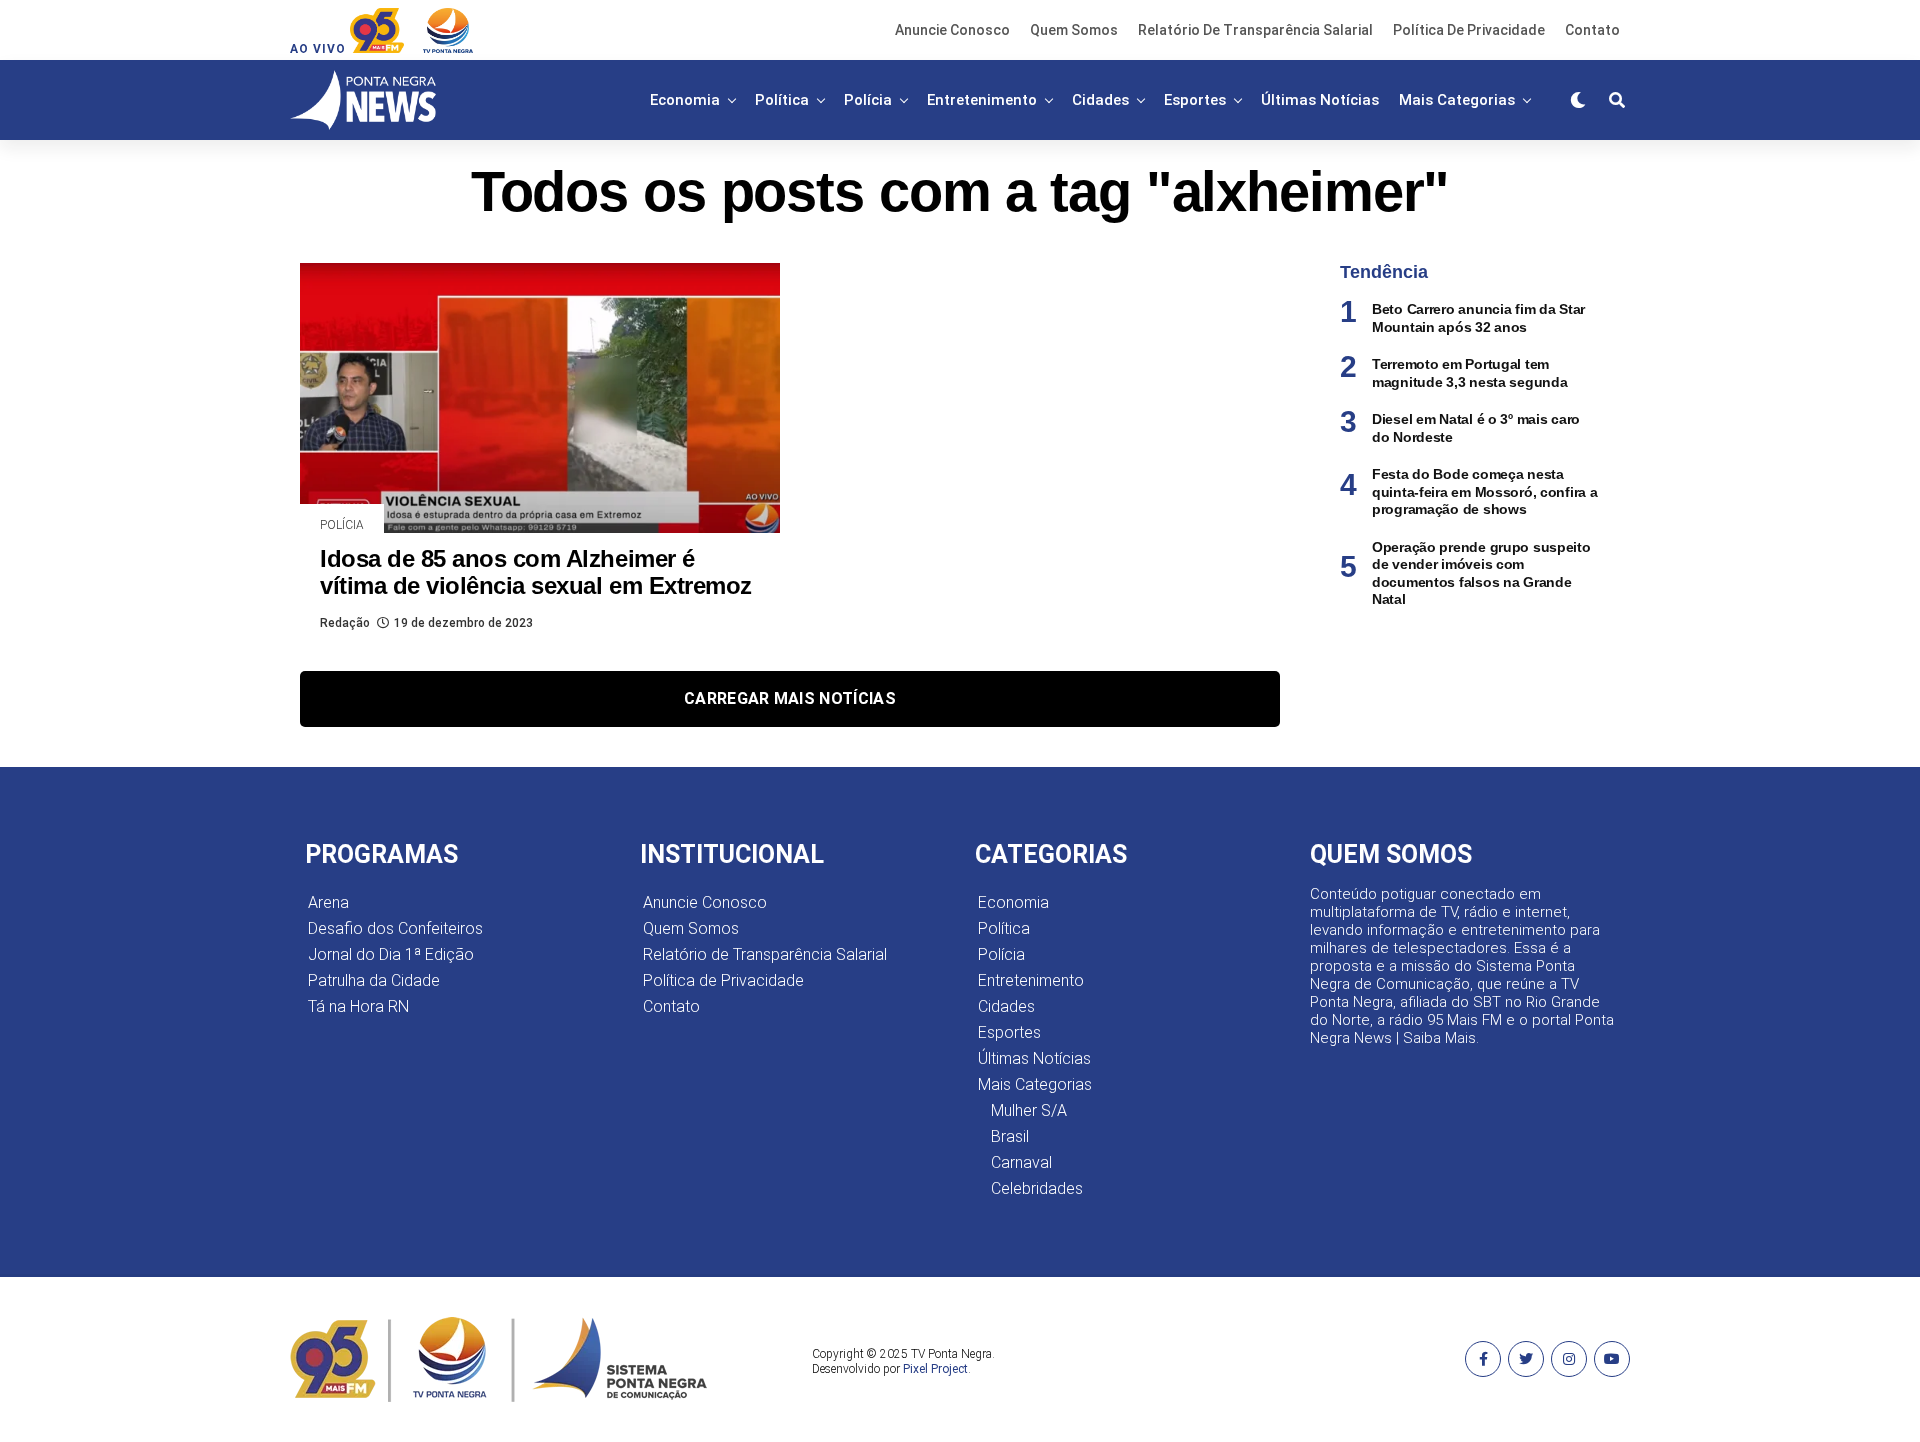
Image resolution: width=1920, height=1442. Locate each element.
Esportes (1195, 100)
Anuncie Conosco (952, 30)
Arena (328, 902)
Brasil (1010, 1136)
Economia (685, 100)
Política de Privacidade (1469, 30)
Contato (1592, 30)
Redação (345, 623)
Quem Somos (1074, 30)
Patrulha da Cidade (374, 980)
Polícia (868, 100)
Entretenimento (982, 100)
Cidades (1100, 100)
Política (782, 100)
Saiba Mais (1439, 1038)
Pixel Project (935, 1369)
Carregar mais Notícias (790, 698)
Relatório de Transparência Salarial (1255, 30)
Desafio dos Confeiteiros (395, 928)
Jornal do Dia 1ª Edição (391, 954)
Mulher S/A (1029, 1110)
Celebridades (1037, 1188)
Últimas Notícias (1320, 100)
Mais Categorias (1457, 100)
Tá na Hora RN (358, 1006)
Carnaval (1021, 1162)
